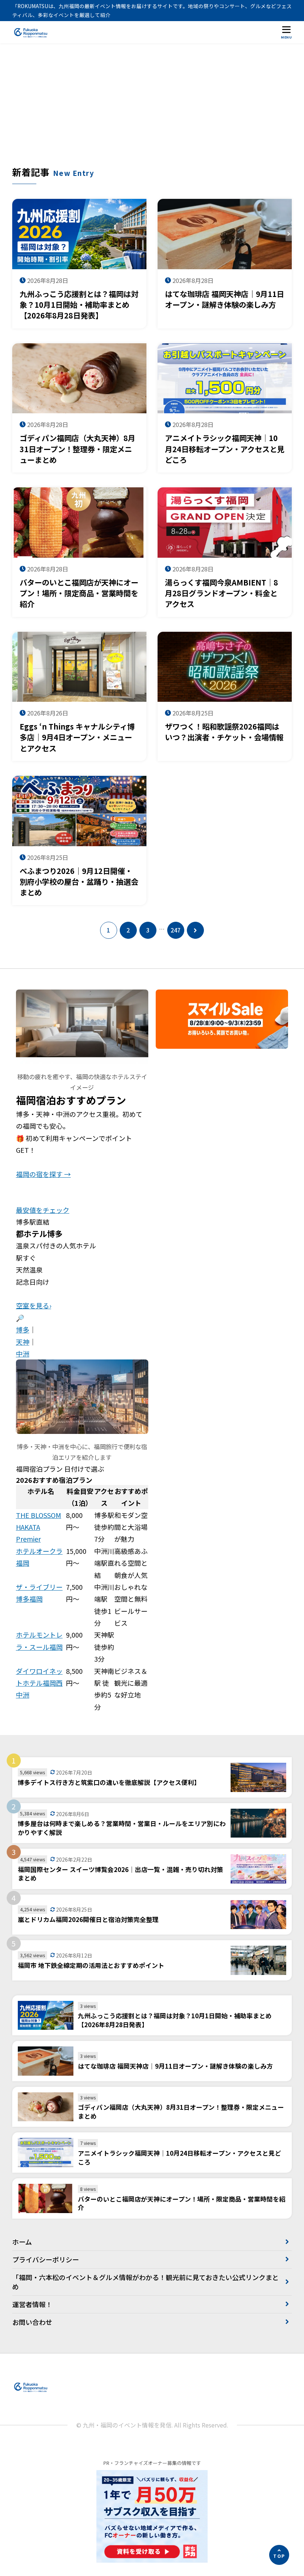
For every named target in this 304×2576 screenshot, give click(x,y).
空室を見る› (34, 1305)
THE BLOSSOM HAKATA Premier (39, 1527)
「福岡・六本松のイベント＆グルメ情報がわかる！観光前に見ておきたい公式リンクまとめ (146, 2282)
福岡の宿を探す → (43, 1174)
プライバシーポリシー (46, 2259)
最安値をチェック (43, 1210)
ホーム (22, 2242)
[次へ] (195, 930)
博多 (23, 1329)
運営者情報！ (32, 2304)
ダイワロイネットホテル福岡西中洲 (39, 1683)
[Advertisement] (152, 110)
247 (176, 930)
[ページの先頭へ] (279, 2555)
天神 (23, 1342)
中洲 (23, 1354)
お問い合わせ (32, 2322)
